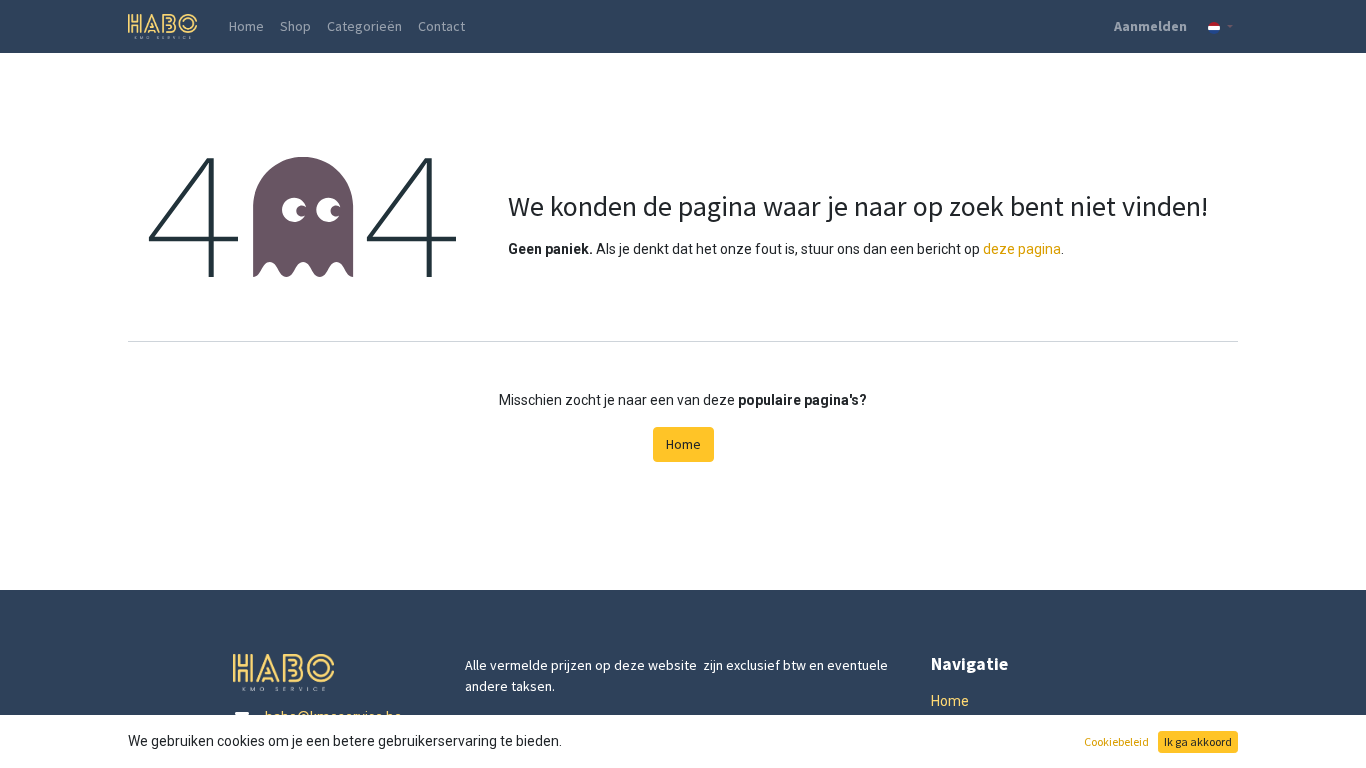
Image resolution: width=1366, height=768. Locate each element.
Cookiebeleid (1116, 741)
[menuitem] (246, 26)
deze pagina (1022, 249)
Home (683, 444)
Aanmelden (1150, 26)
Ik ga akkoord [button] (1198, 741)
